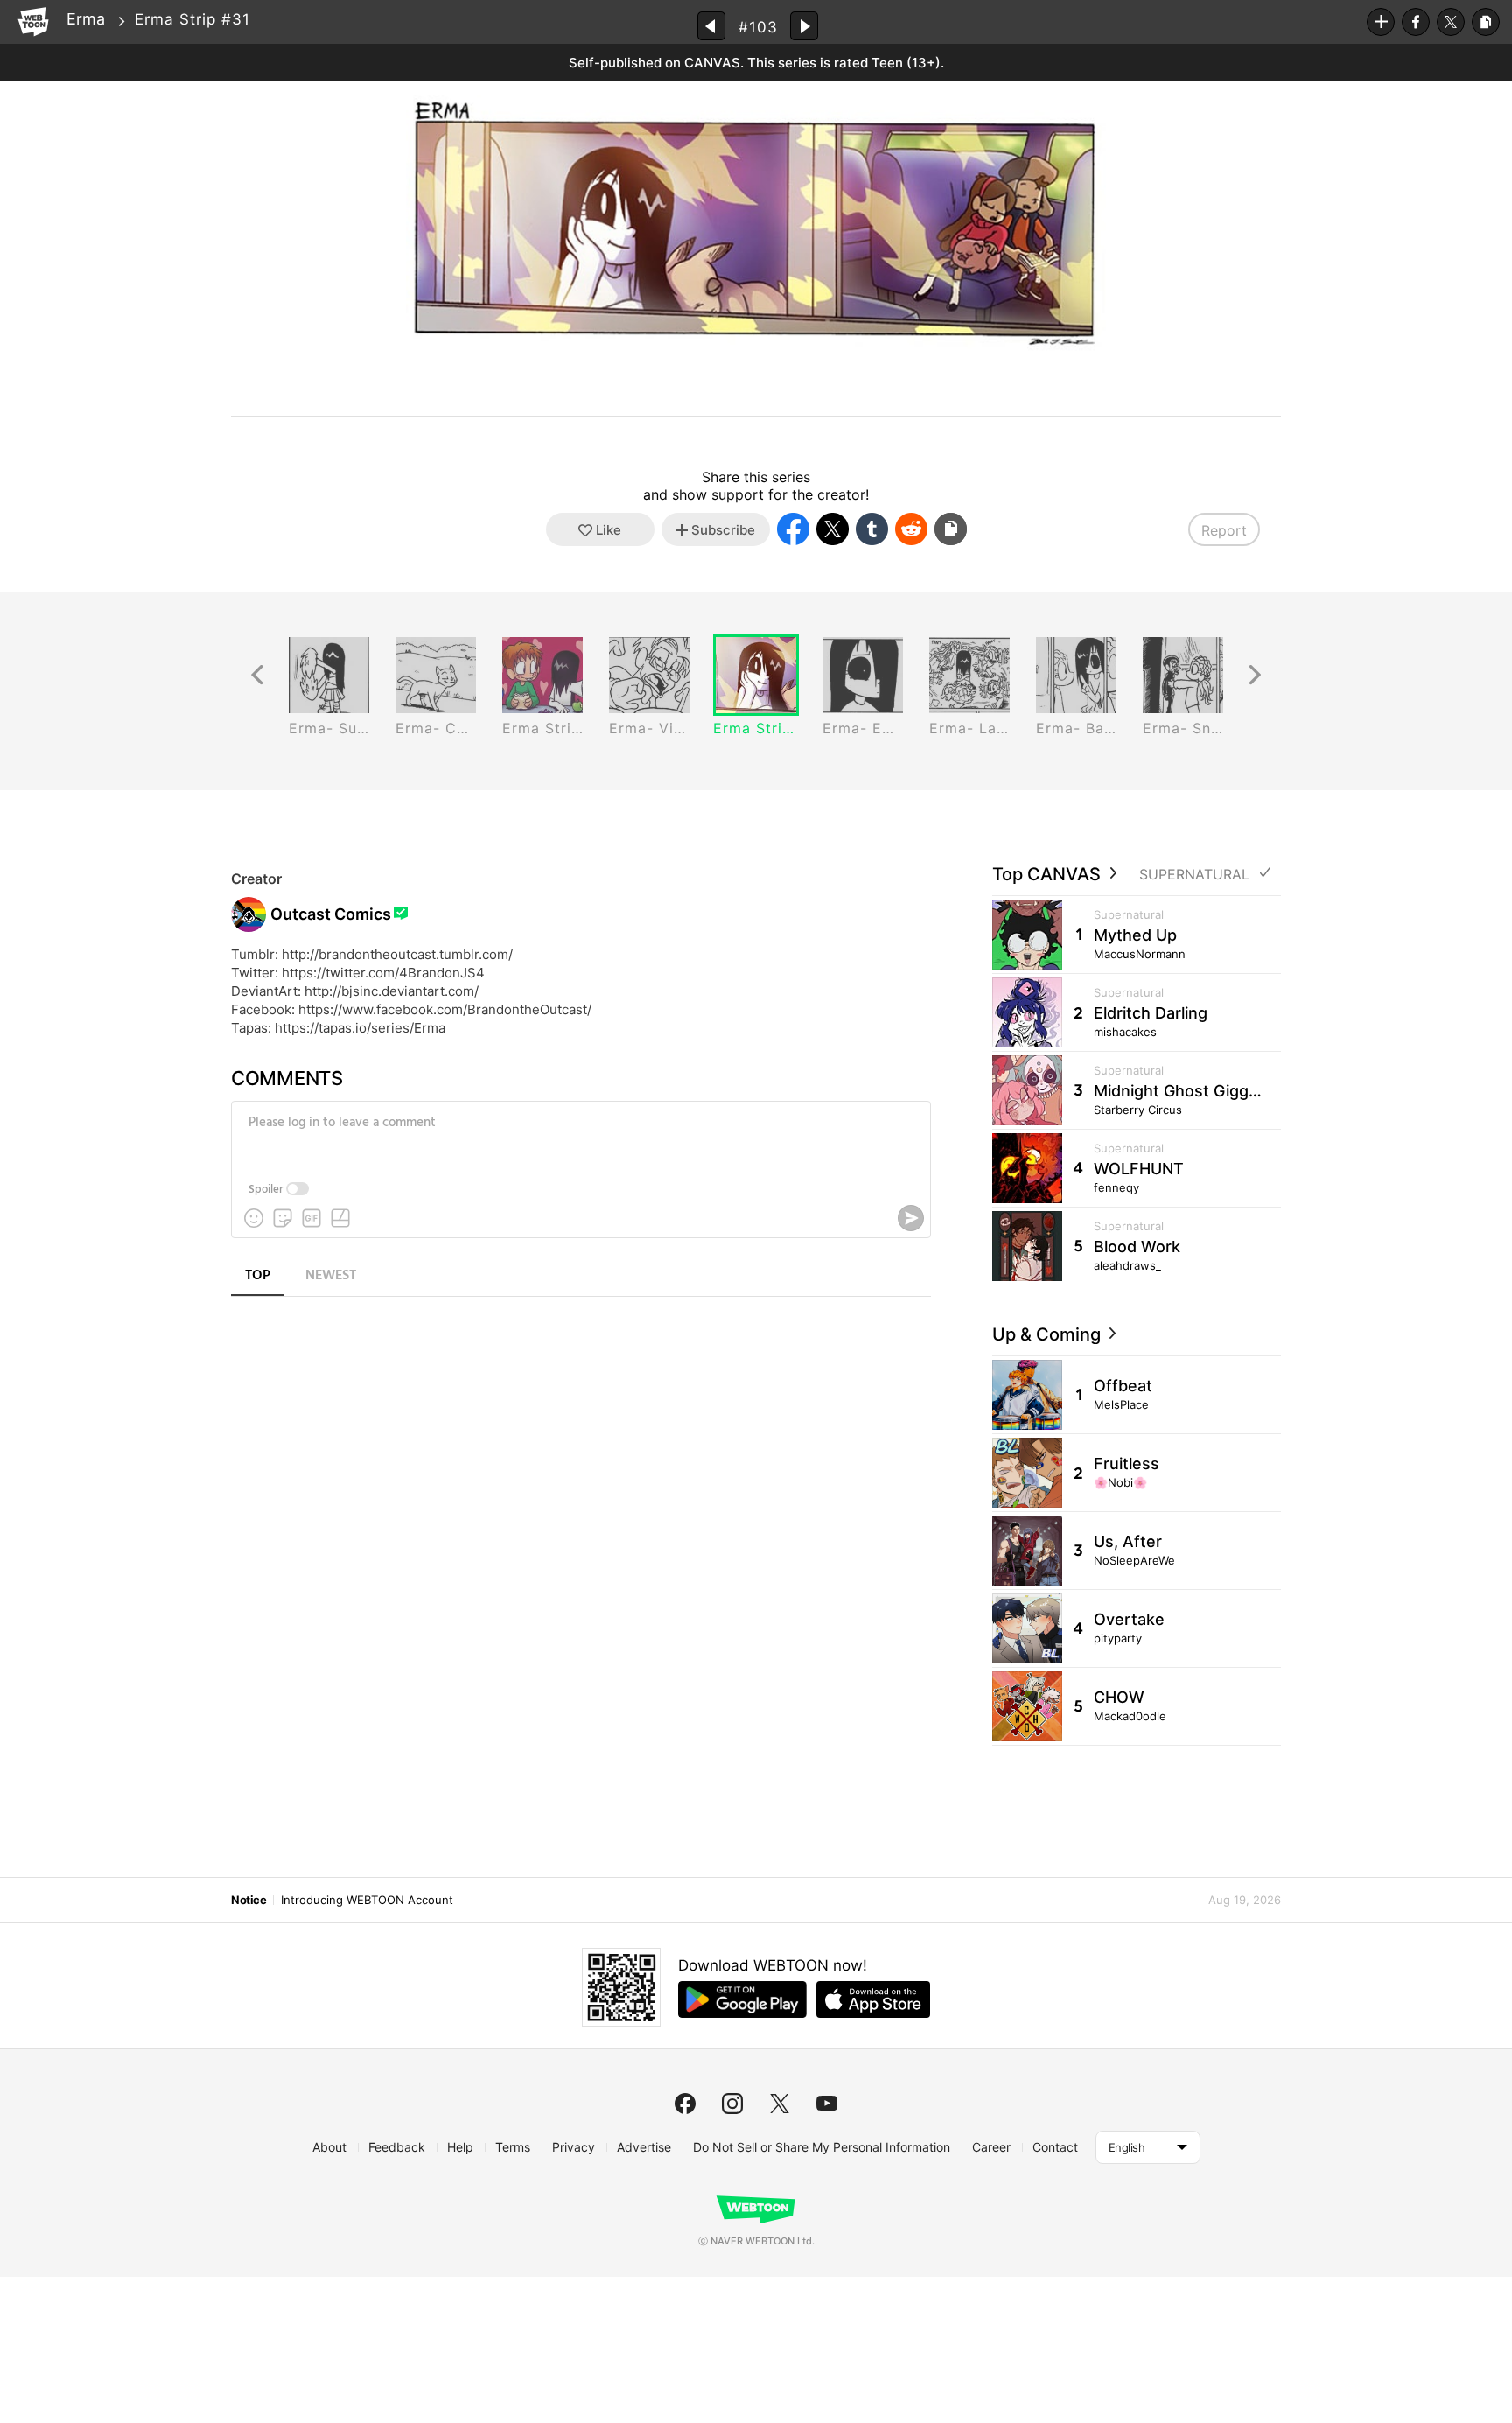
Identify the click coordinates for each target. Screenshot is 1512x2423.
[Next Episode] (804, 26)
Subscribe (1381, 22)
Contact (1055, 2147)
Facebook (1416, 22)
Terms (513, 2147)
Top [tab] (258, 1276)
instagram (732, 2104)
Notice (248, 1900)
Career (991, 2147)
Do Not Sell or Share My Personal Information (822, 2147)
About (329, 2147)
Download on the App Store (873, 1999)
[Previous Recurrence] (257, 675)
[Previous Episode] (711, 26)
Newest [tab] (331, 1276)
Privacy (574, 2147)
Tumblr (872, 529)
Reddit (911, 529)
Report (1224, 530)
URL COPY (1486, 22)
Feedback (397, 2147)
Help (460, 2147)
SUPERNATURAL (1194, 875)
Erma (86, 19)
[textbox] (579, 1136)
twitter (780, 2104)
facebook (685, 2104)
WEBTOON (33, 22)
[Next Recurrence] (1255, 675)
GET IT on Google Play (742, 1999)
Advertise (644, 2147)
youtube (827, 2104)
